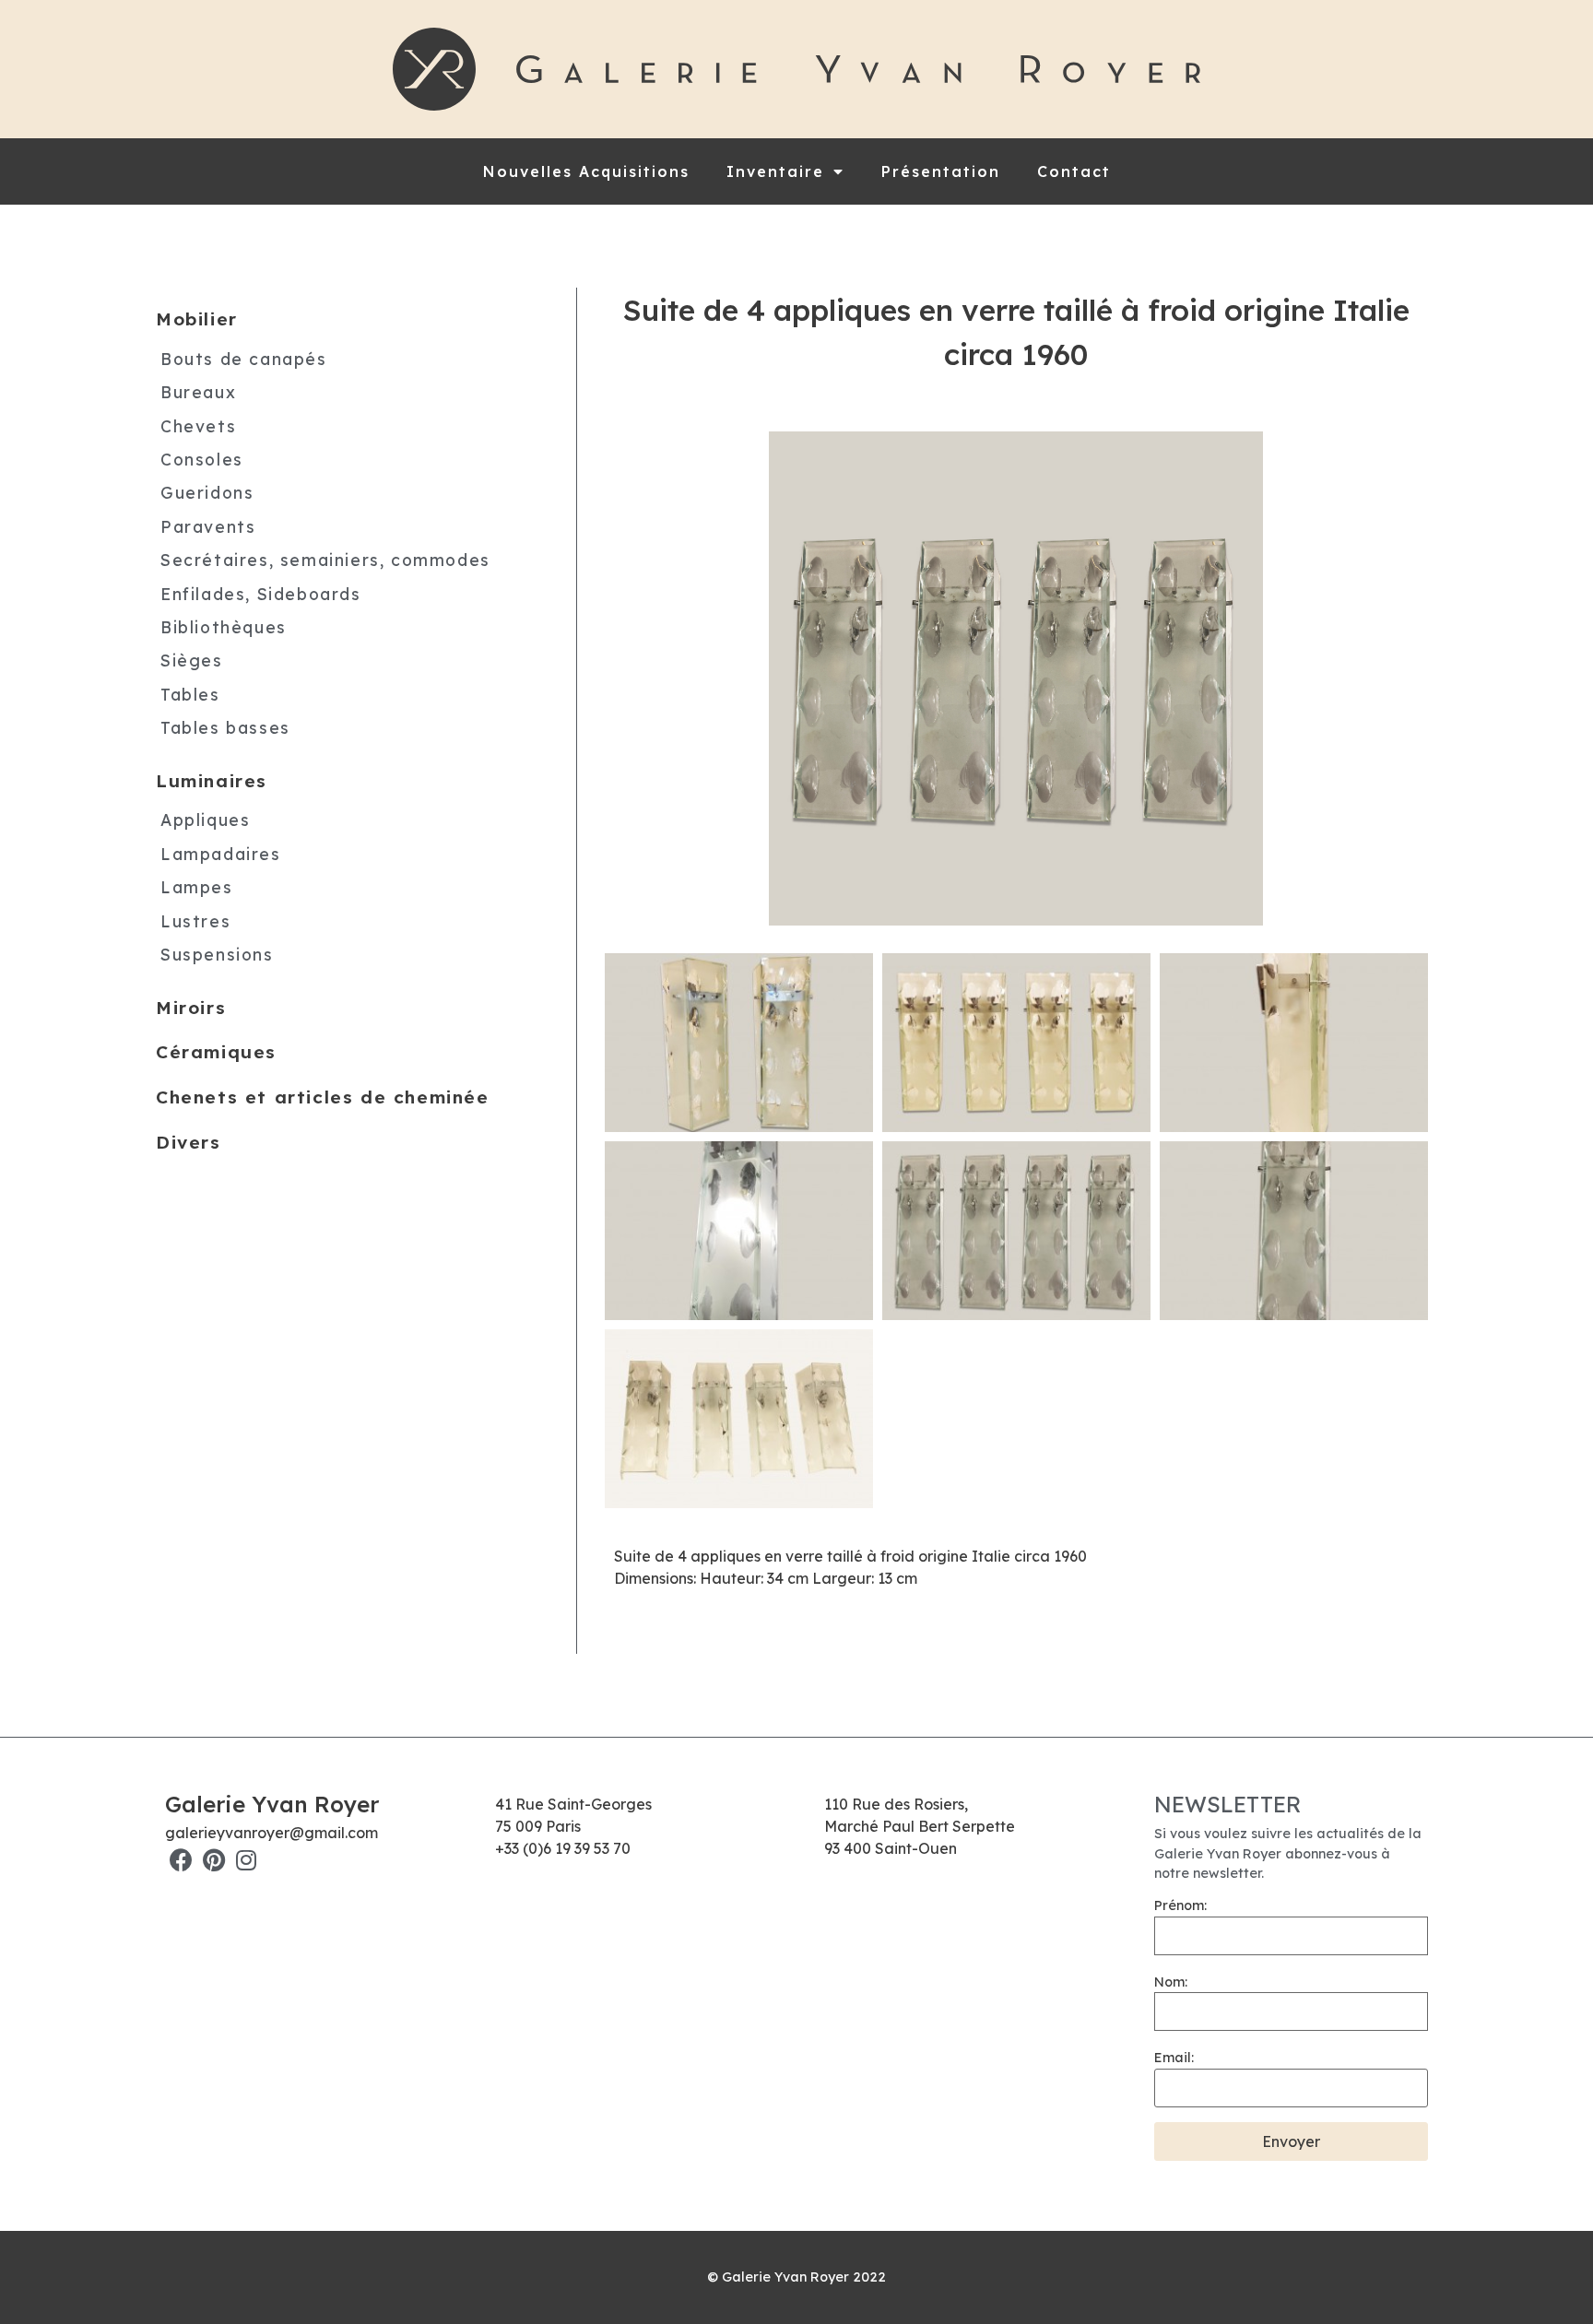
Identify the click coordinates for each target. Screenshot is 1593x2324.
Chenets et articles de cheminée (323, 1097)
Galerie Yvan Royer (272, 1804)
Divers (189, 1142)
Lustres (195, 921)
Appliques (205, 820)
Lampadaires (221, 854)
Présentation (941, 171)
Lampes (197, 887)
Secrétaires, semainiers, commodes (325, 560)
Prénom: (1180, 1905)
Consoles (202, 459)
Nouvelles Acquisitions (586, 171)
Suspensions (217, 954)
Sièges (192, 660)
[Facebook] (181, 1860)
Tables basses (225, 727)
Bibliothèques (224, 627)
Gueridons (207, 492)
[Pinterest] (213, 1860)
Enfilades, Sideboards (261, 594)
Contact (1074, 171)
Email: (1174, 2058)
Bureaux (198, 392)
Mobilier (197, 319)
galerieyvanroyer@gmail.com (271, 1833)
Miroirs (191, 1008)
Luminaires (212, 781)
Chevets (198, 426)
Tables (190, 694)
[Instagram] (246, 1860)
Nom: (1171, 1982)
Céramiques (216, 1052)
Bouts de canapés (244, 359)
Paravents (208, 526)
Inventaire (775, 171)
